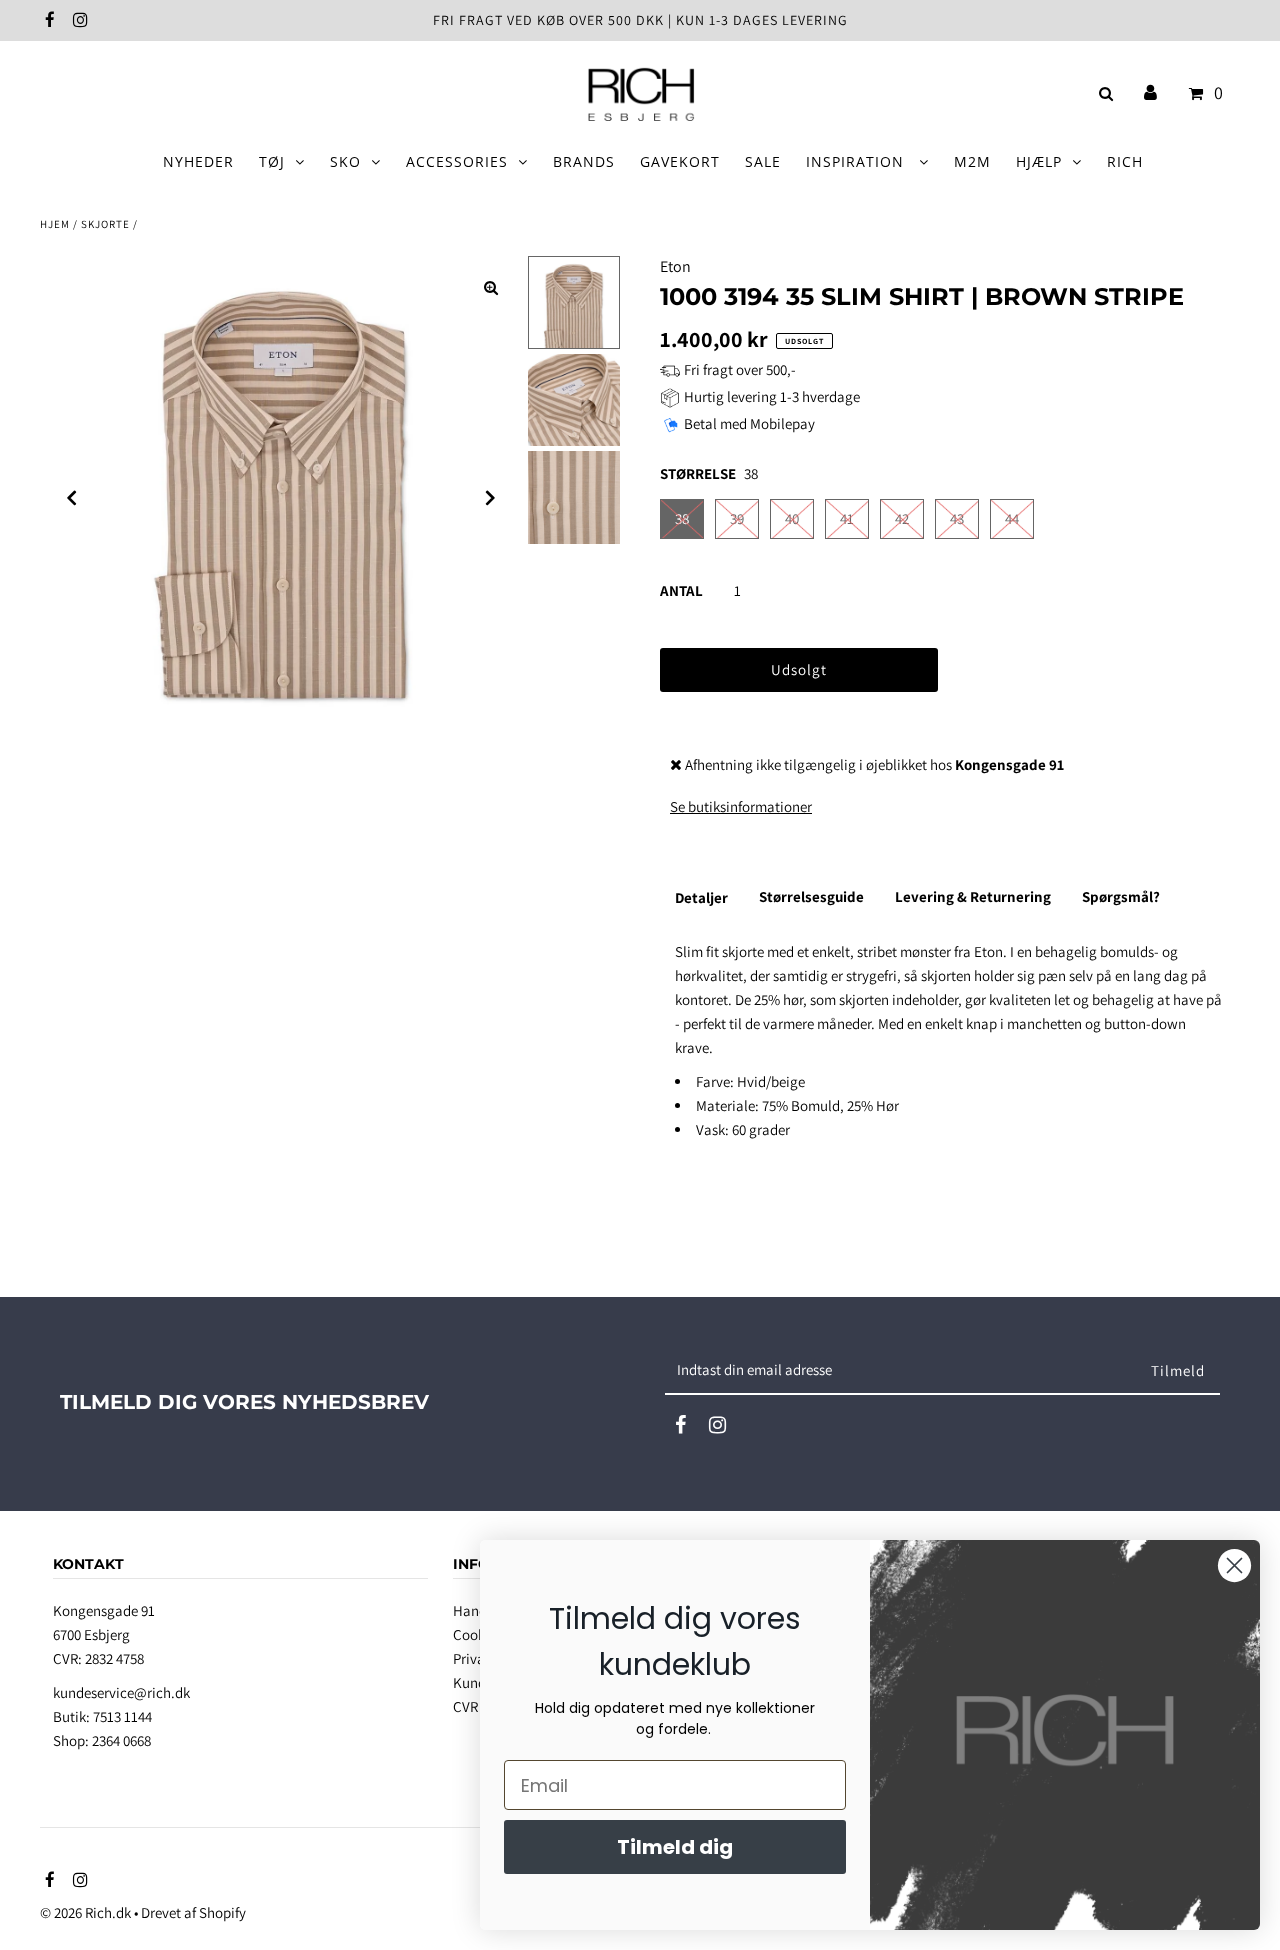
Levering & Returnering (973, 896)
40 (792, 518)
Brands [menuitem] (584, 161)
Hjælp (1039, 161)
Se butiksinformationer (741, 806)
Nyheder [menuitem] (198, 161)
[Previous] (72, 498)
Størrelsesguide (811, 896)
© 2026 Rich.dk (85, 1912)
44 (1012, 518)
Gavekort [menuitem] (680, 161)
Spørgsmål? (1121, 896)
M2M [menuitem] (972, 161)
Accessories (457, 161)
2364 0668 (121, 1740)
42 (902, 518)
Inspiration (857, 161)
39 (737, 518)
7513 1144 (122, 1716)
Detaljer (701, 897)
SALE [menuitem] (763, 161)
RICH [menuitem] (1125, 161)
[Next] (491, 498)
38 (682, 518)
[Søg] (1102, 93)
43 (957, 518)
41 (847, 518)
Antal (681, 590)
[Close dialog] (1234, 1565)
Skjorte (105, 224)
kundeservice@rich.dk (121, 1692)
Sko (345, 161)
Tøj (272, 161)
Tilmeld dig (675, 1847)
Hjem (55, 224)
